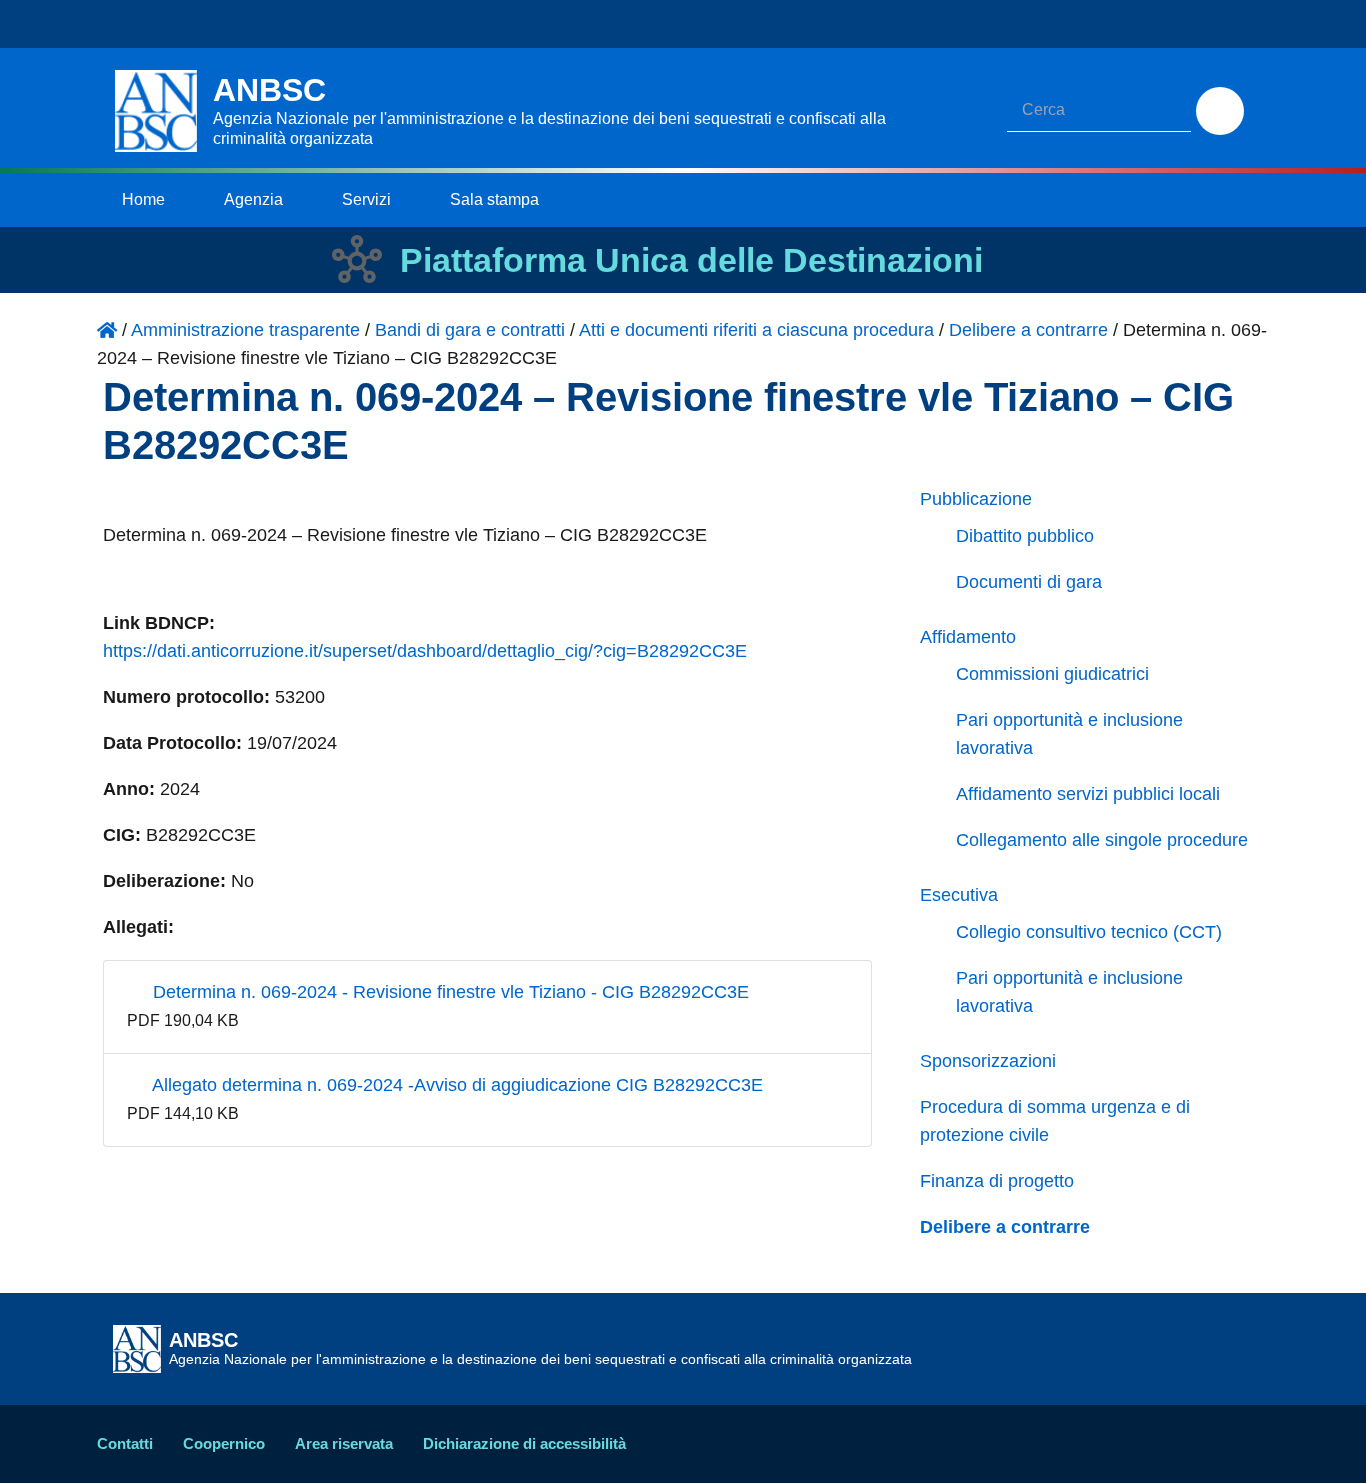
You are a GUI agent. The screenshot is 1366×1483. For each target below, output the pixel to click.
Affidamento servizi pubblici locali (1088, 794)
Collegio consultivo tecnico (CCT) (1089, 932)
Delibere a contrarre (1005, 1227)
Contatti (125, 1443)
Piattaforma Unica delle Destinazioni (691, 260)
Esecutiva (959, 895)
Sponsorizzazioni (988, 1061)
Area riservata (344, 1443)
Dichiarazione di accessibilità (524, 1443)
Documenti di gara (1029, 582)
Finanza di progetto (997, 1181)
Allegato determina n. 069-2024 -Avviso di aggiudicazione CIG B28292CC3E (455, 1085)
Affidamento (968, 637)
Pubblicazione (976, 499)
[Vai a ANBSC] (107, 330)
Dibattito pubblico (1025, 536)
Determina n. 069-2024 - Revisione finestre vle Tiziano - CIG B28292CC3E (448, 992)
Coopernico (224, 1443)
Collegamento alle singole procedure (1102, 840)
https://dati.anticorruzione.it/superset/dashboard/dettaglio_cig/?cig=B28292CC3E (425, 651)
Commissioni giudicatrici (1052, 674)
